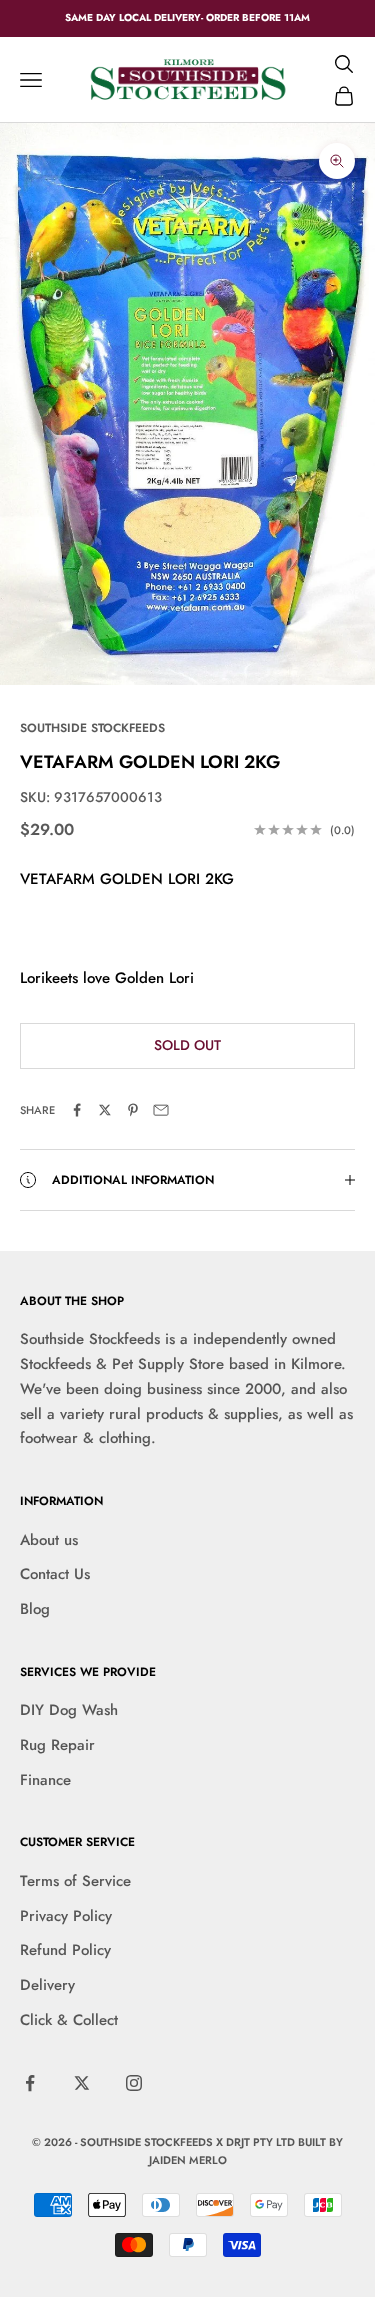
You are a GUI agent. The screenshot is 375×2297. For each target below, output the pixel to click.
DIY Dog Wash (69, 1710)
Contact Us (55, 1574)
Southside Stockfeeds (92, 728)
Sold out (187, 1045)
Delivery (47, 1985)
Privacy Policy (66, 1916)
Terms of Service (75, 1881)
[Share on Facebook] (77, 1110)
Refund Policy (65, 1950)
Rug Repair (57, 1745)
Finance (45, 1780)
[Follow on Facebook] (30, 2083)
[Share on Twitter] (105, 1110)
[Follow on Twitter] (82, 2083)
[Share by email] (161, 1110)
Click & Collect (69, 2020)
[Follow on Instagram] (134, 2083)
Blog (35, 1609)
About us (49, 1540)
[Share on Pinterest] (133, 1110)
